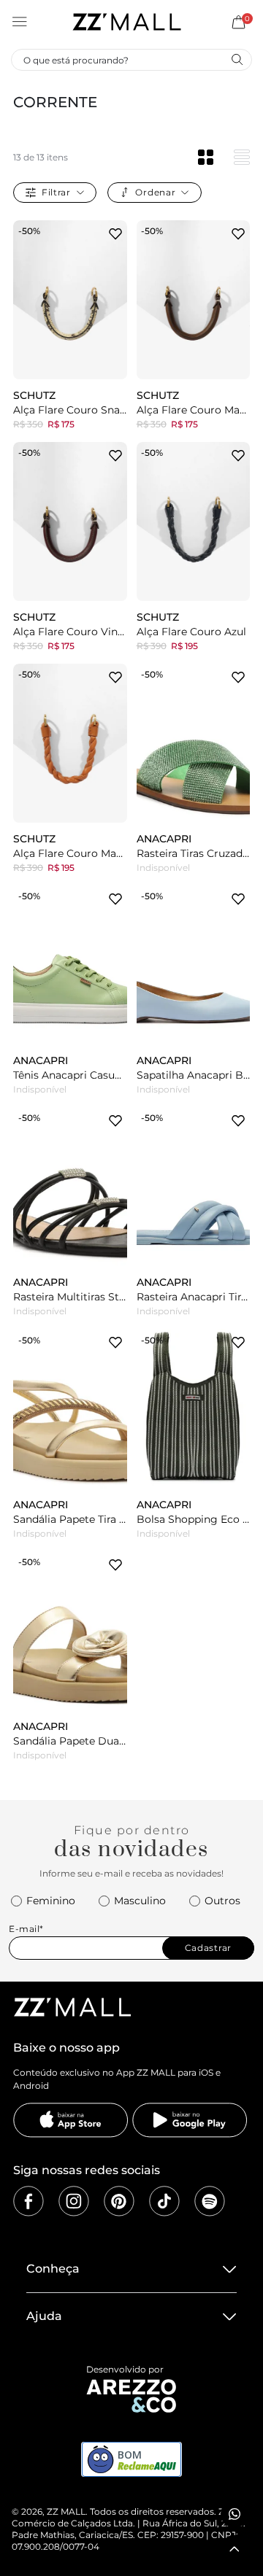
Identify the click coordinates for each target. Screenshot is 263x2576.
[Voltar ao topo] (235, 2549)
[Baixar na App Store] (71, 2120)
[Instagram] (74, 2201)
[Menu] (20, 22)
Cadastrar (208, 1948)
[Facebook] (28, 2201)
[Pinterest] (119, 2201)
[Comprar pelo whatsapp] (235, 2514)
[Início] (126, 22)
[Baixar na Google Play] (190, 2120)
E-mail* (26, 1929)
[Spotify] (210, 2201)
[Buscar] (237, 59)
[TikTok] (164, 2201)
